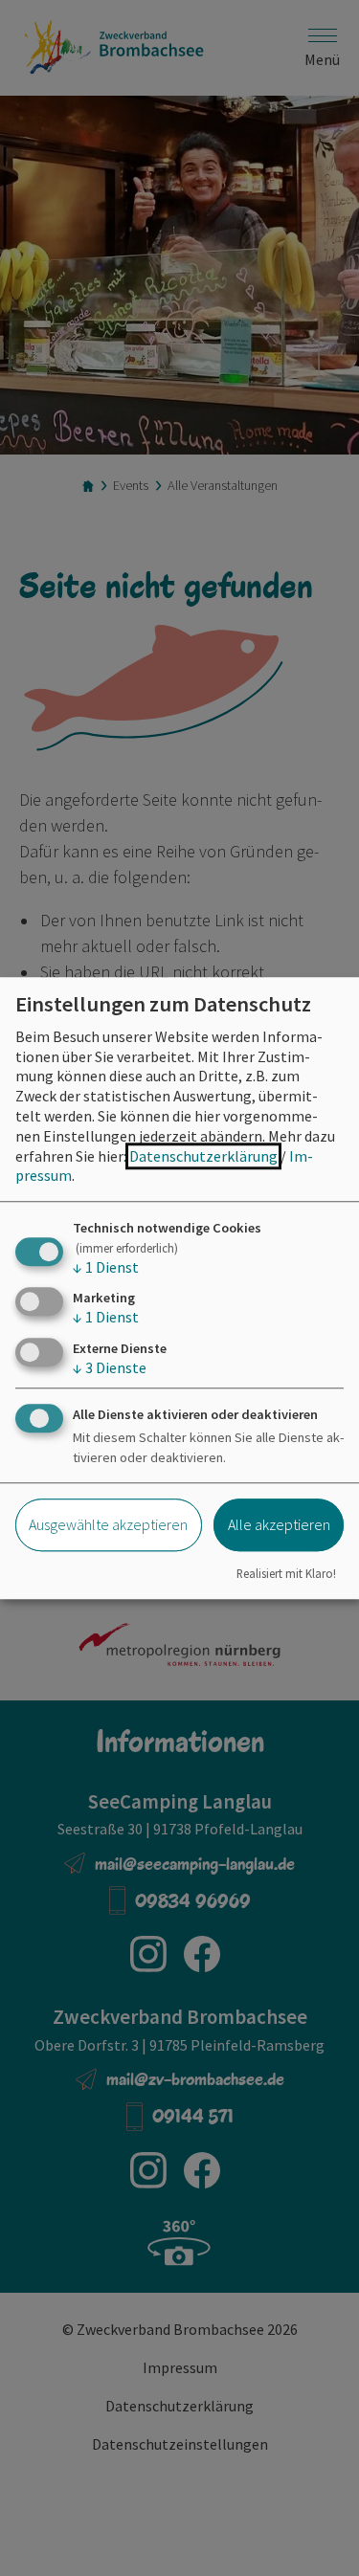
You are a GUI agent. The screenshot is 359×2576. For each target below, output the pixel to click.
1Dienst (106, 1267)
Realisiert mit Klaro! (286, 1573)
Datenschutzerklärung (203, 1156)
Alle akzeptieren (279, 1524)
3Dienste (110, 1367)
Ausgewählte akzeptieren (108, 1524)
